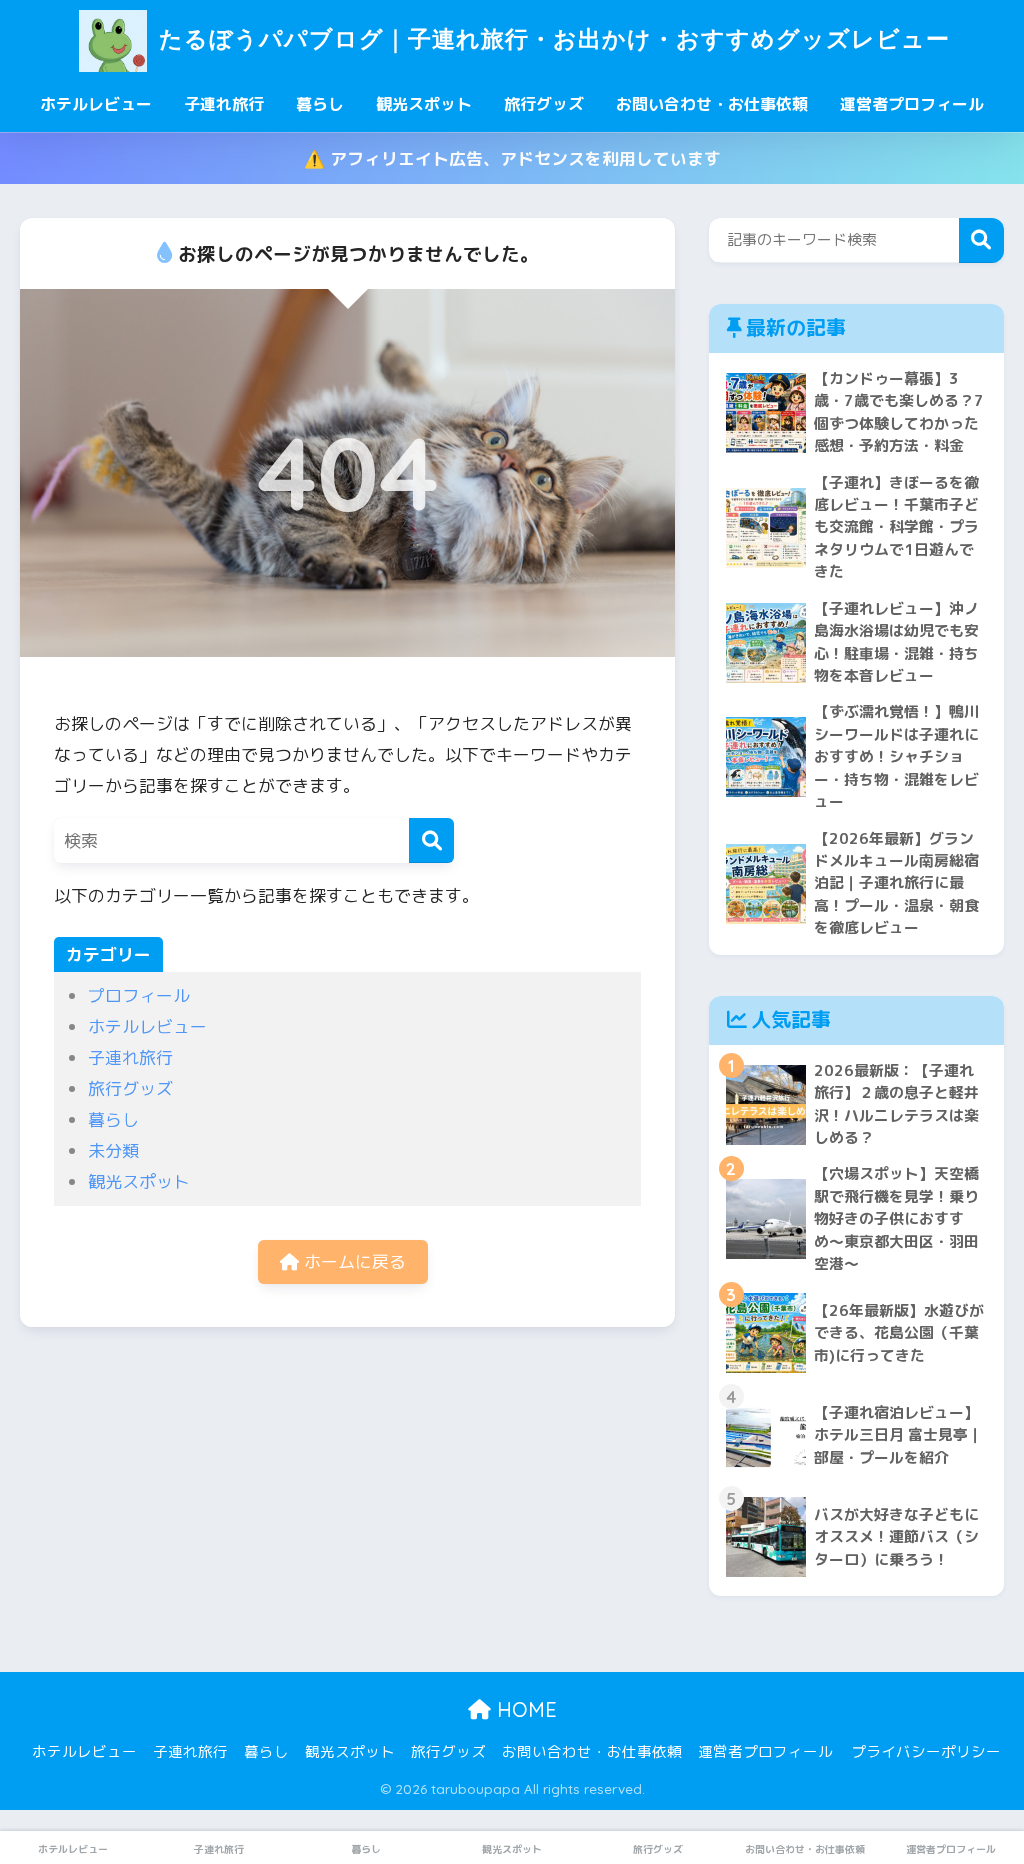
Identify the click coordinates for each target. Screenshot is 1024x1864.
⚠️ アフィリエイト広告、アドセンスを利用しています (512, 158)
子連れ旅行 (224, 104)
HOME (524, 1709)
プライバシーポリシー (926, 1751)
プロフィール (139, 995)
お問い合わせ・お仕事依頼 (712, 104)
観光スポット (424, 104)
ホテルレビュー (96, 104)
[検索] (431, 840)
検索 (981, 240)
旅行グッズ (544, 104)
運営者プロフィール (912, 104)
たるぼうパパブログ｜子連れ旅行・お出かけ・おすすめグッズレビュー (550, 38)
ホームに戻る (352, 1261)
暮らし (320, 104)
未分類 (113, 1150)
